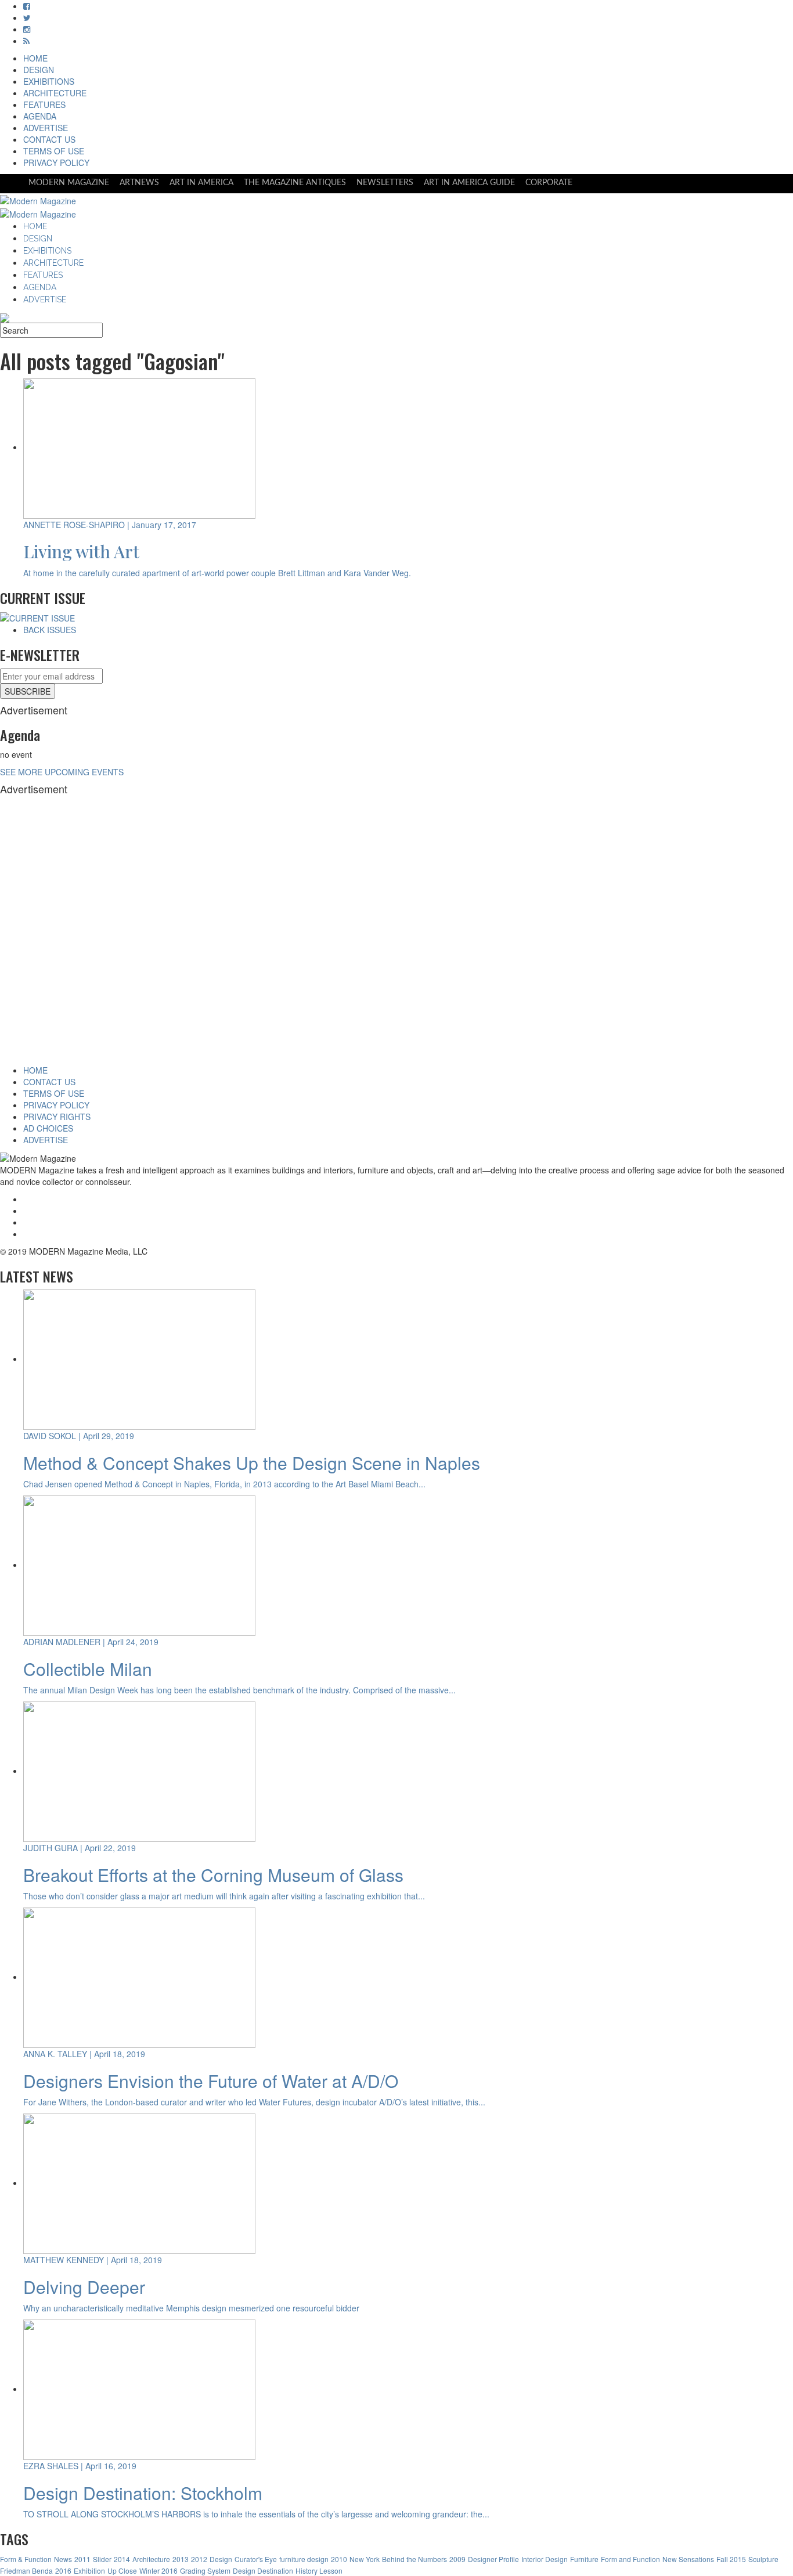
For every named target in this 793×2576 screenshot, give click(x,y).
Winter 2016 (158, 2570)
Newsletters (385, 183)
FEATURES (44, 104)
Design (221, 2559)
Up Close (122, 2570)
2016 (63, 2570)
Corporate (549, 183)
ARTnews (139, 183)
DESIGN (39, 70)
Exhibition (89, 2570)
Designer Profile (493, 2559)
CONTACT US (49, 139)
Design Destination (263, 2570)
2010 (339, 2559)
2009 (457, 2559)
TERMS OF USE (54, 151)
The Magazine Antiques (295, 183)
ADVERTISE (46, 128)
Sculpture (763, 2559)
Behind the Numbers (414, 2559)
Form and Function (630, 2559)
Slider (102, 2559)
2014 (122, 2559)
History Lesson (319, 2570)
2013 (181, 2559)
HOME (35, 58)
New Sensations (688, 2559)
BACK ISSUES (50, 630)
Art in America (201, 183)
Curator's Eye (256, 2559)
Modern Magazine (69, 183)
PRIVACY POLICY (56, 162)
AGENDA (40, 116)
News (63, 2559)
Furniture (584, 2559)
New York (365, 2559)
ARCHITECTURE (55, 93)
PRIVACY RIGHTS (57, 1117)
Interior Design (545, 2559)
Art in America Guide (469, 183)
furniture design (304, 2559)
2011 (82, 2559)
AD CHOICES (48, 1128)
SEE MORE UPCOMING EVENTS (62, 772)
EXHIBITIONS (49, 81)
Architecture (151, 2559)
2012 (199, 2559)
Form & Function (26, 2559)
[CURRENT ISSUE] (37, 617)
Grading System (205, 2570)
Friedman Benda (26, 2570)
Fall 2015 (731, 2559)
